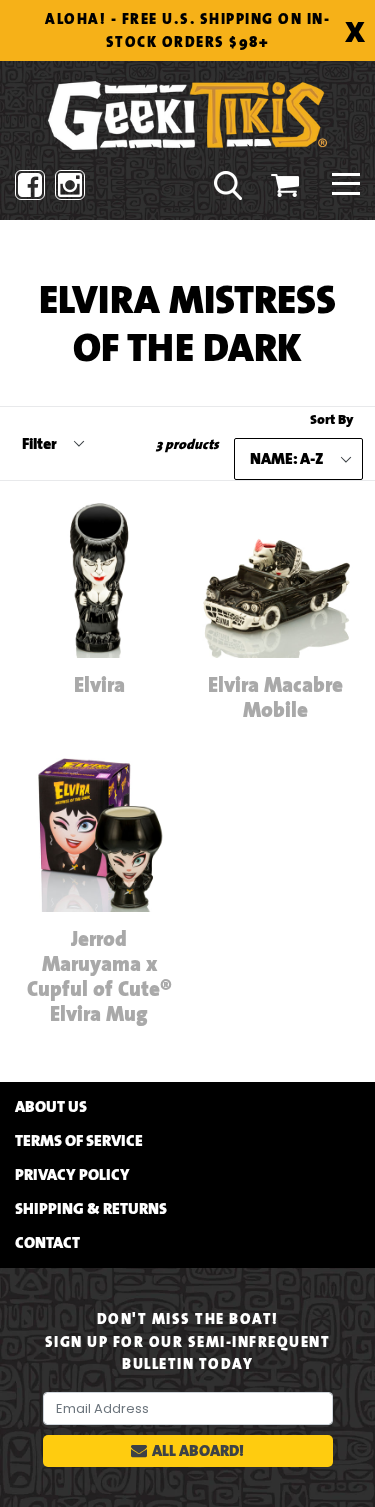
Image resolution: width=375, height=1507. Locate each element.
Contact (47, 1243)
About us (51, 1107)
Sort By (331, 419)
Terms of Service (79, 1141)
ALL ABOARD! (198, 1450)
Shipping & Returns (91, 1209)
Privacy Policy (72, 1175)
